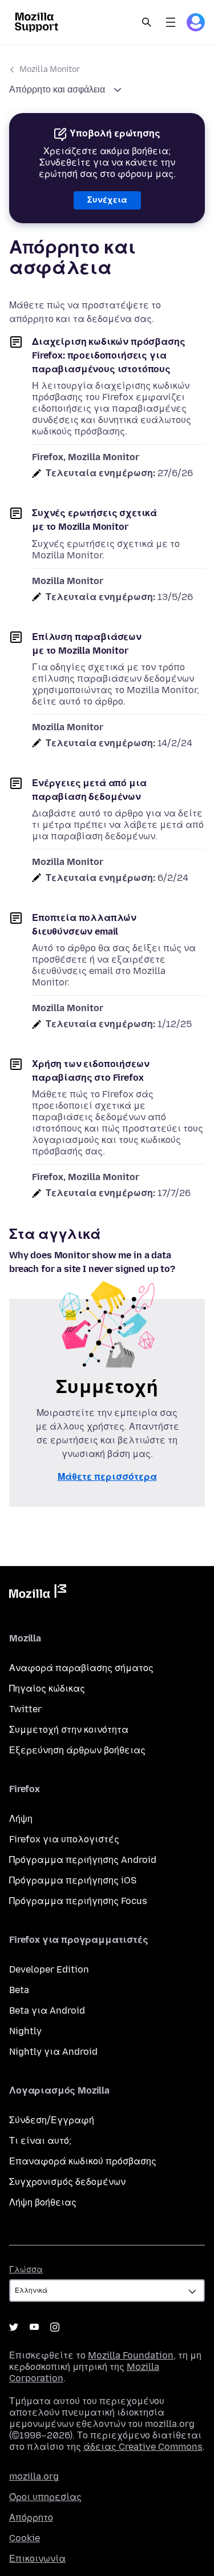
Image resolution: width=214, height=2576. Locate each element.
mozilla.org (34, 2476)
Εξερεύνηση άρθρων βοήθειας (77, 1750)
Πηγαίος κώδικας (47, 1689)
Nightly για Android (53, 2052)
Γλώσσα (26, 2270)
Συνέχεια (107, 200)
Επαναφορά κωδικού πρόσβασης (83, 2161)
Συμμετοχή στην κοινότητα (69, 1730)
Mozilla (38, 1593)
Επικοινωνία (37, 2559)
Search (147, 22)
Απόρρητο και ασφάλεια (58, 89)
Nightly (25, 2031)
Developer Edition (49, 1969)
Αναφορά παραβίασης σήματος (81, 1668)
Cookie (25, 2538)
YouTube (34, 2327)
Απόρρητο (31, 2517)
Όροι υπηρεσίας (45, 2497)
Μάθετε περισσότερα (107, 1477)
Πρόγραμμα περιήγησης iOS (73, 1880)
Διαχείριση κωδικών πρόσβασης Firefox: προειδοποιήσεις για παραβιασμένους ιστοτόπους (109, 355)
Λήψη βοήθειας (43, 2202)
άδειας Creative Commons (143, 2447)
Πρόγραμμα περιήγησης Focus (78, 1901)
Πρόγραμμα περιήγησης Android (83, 1860)
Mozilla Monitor (50, 69)
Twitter (25, 1709)
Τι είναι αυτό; (40, 2141)
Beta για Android (47, 2011)
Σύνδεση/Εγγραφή (52, 2120)
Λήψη (21, 1819)
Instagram (55, 2327)
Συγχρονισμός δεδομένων (67, 2182)
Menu (171, 22)
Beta (19, 1990)
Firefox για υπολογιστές (64, 1839)
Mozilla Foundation (131, 2355)
